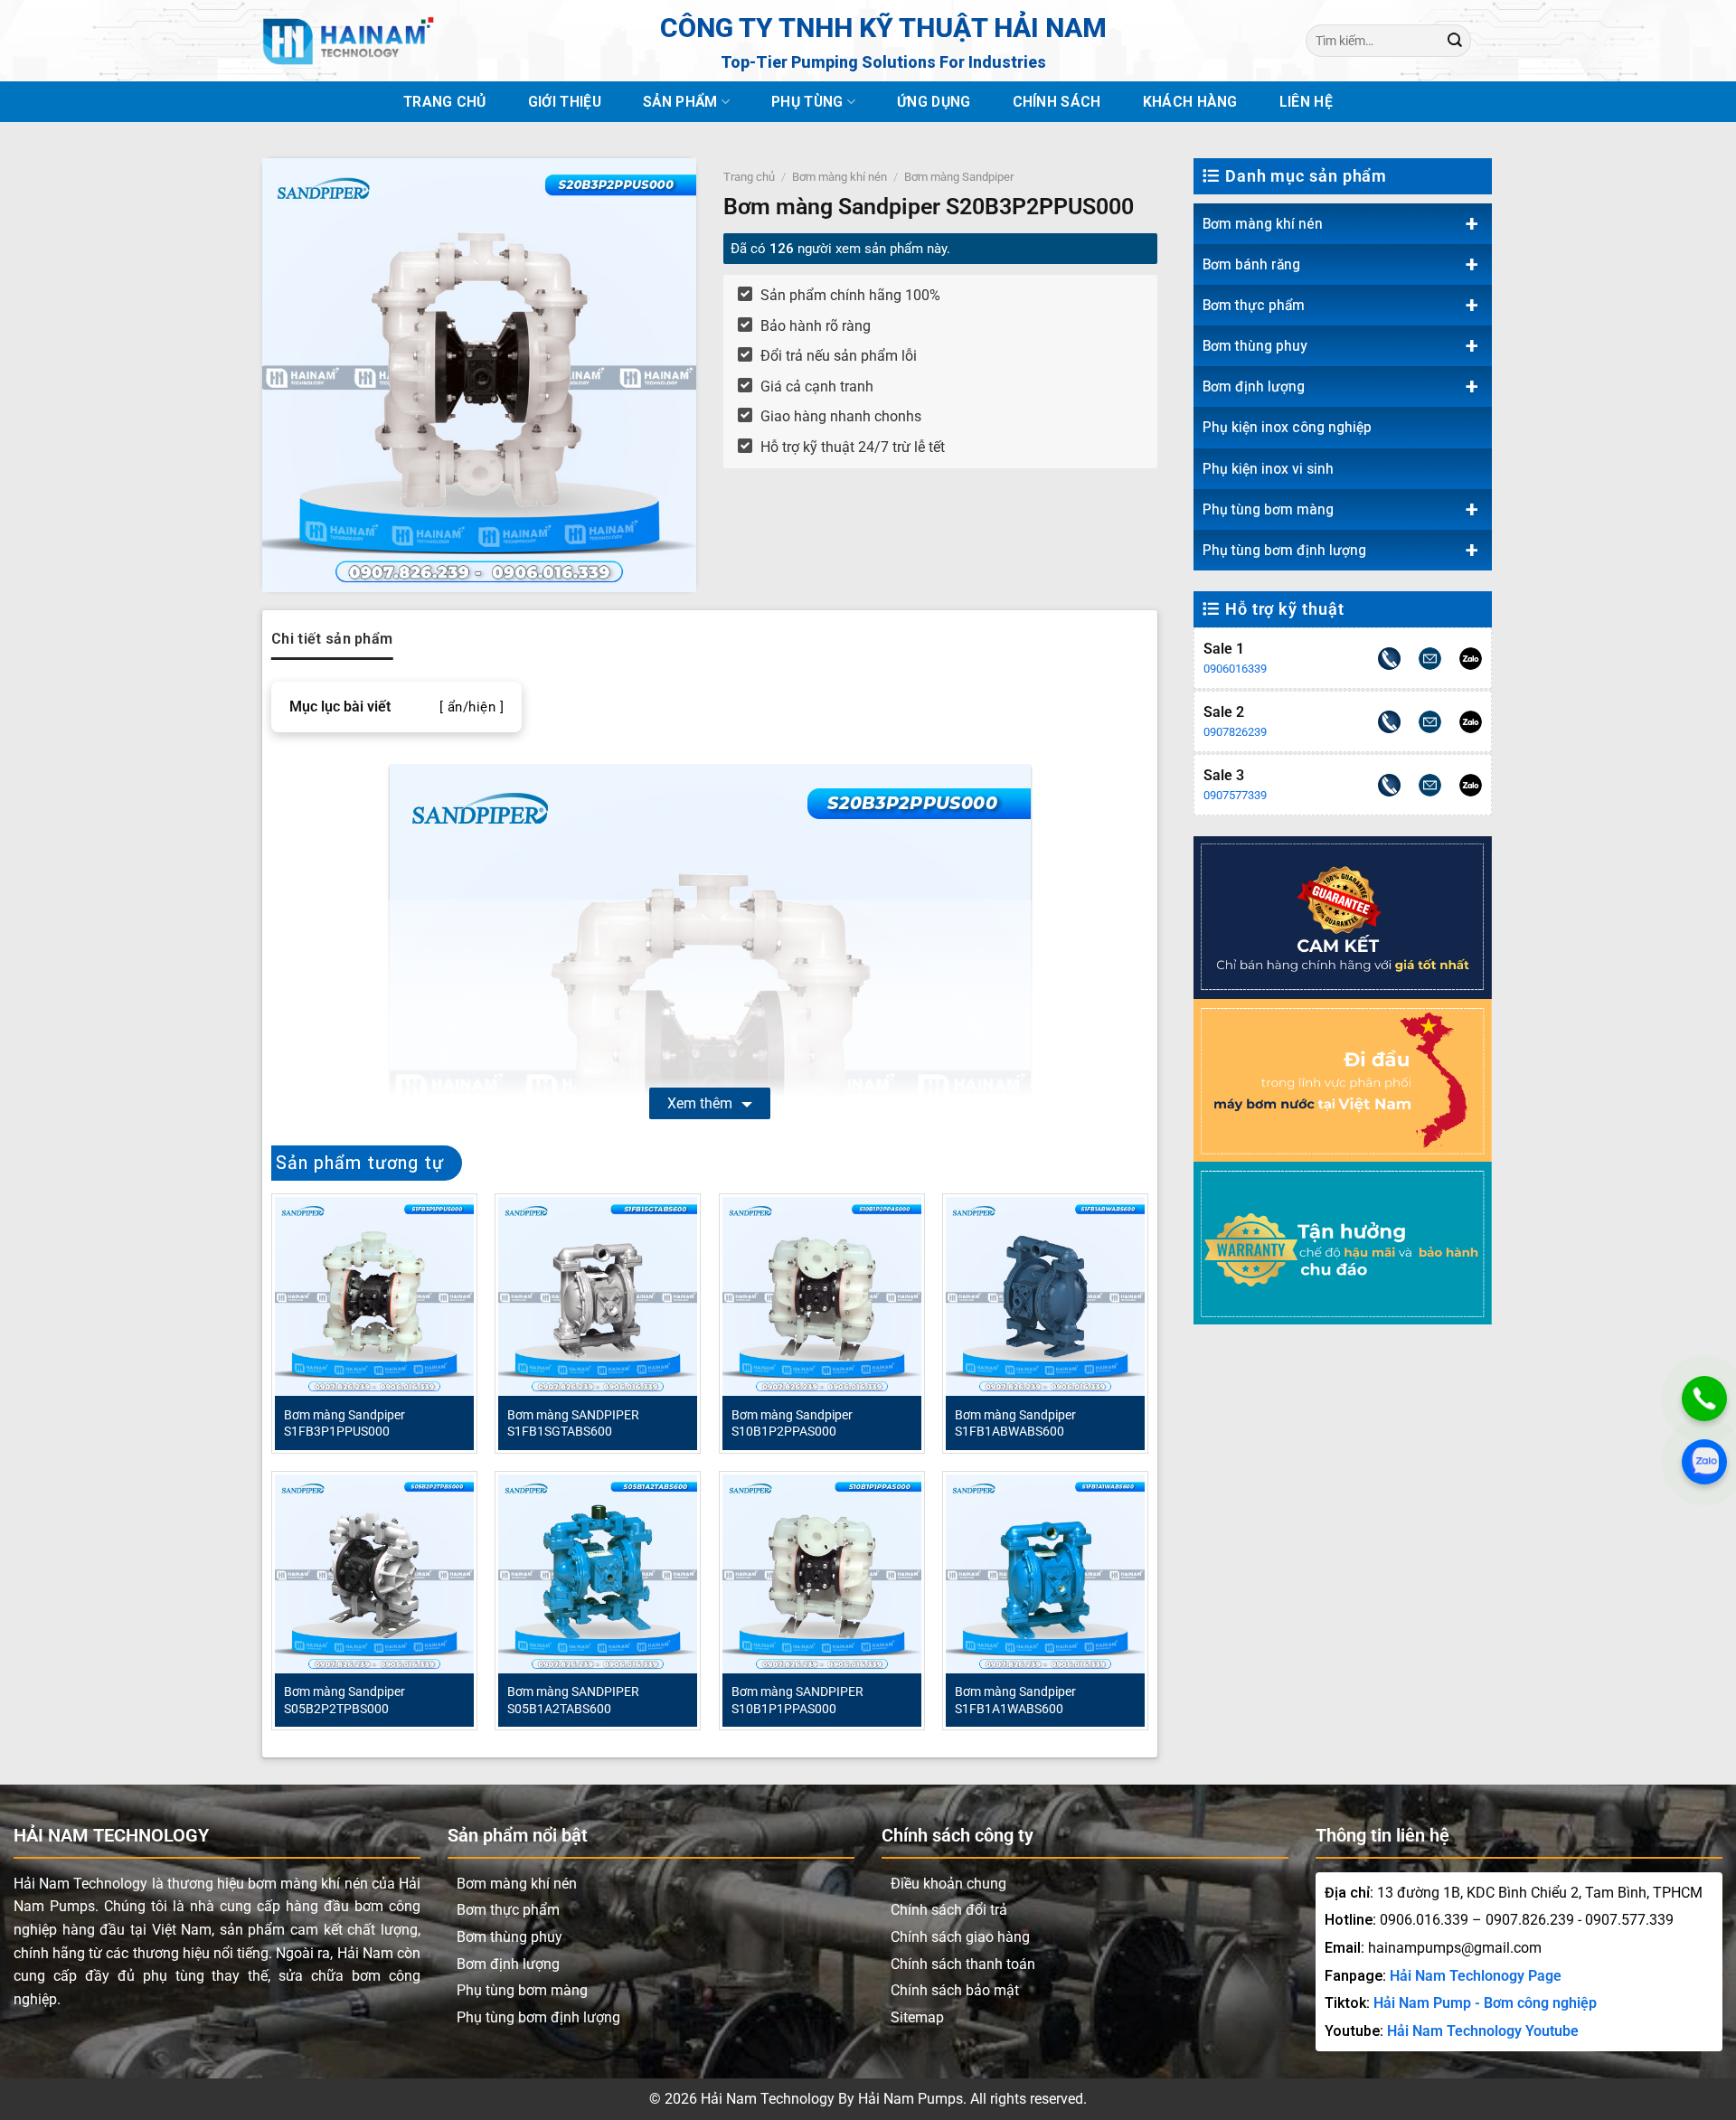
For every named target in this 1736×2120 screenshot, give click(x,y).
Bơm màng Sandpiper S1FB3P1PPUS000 (344, 1423)
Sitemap (917, 2017)
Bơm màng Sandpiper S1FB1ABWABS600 (1015, 1423)
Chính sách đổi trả (949, 1910)
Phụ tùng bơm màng (1268, 509)
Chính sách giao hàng (960, 1937)
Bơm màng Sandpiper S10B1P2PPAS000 (792, 1423)
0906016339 (1235, 669)
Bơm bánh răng (1251, 264)
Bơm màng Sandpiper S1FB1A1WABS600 (1015, 1700)
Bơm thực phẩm (1254, 305)
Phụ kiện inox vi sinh (1268, 469)
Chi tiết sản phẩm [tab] (332, 639)
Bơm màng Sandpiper (959, 177)
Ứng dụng (934, 102)
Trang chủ (445, 102)
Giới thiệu (565, 102)
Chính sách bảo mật (955, 1990)
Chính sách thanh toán (963, 1964)
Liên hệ (1306, 102)
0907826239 (1235, 732)
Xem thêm (700, 1103)
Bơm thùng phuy (1255, 346)
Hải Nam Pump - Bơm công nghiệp (1485, 2003)
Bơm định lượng (1254, 386)
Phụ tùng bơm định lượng (1284, 550)
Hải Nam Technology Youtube (1483, 2031)
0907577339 (1235, 795)
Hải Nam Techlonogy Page (1476, 1976)
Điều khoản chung (948, 1884)
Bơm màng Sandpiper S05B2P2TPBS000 (344, 1700)
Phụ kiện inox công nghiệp (1287, 427)
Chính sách (1057, 102)
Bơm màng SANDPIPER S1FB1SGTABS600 (573, 1423)
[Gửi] (1455, 40)
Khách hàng (1190, 102)
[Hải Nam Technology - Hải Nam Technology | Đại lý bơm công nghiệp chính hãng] (348, 41)
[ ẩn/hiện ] (472, 707)
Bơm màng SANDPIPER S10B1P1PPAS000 (797, 1700)
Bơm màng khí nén (1263, 224)
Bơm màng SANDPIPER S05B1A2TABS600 (573, 1700)
